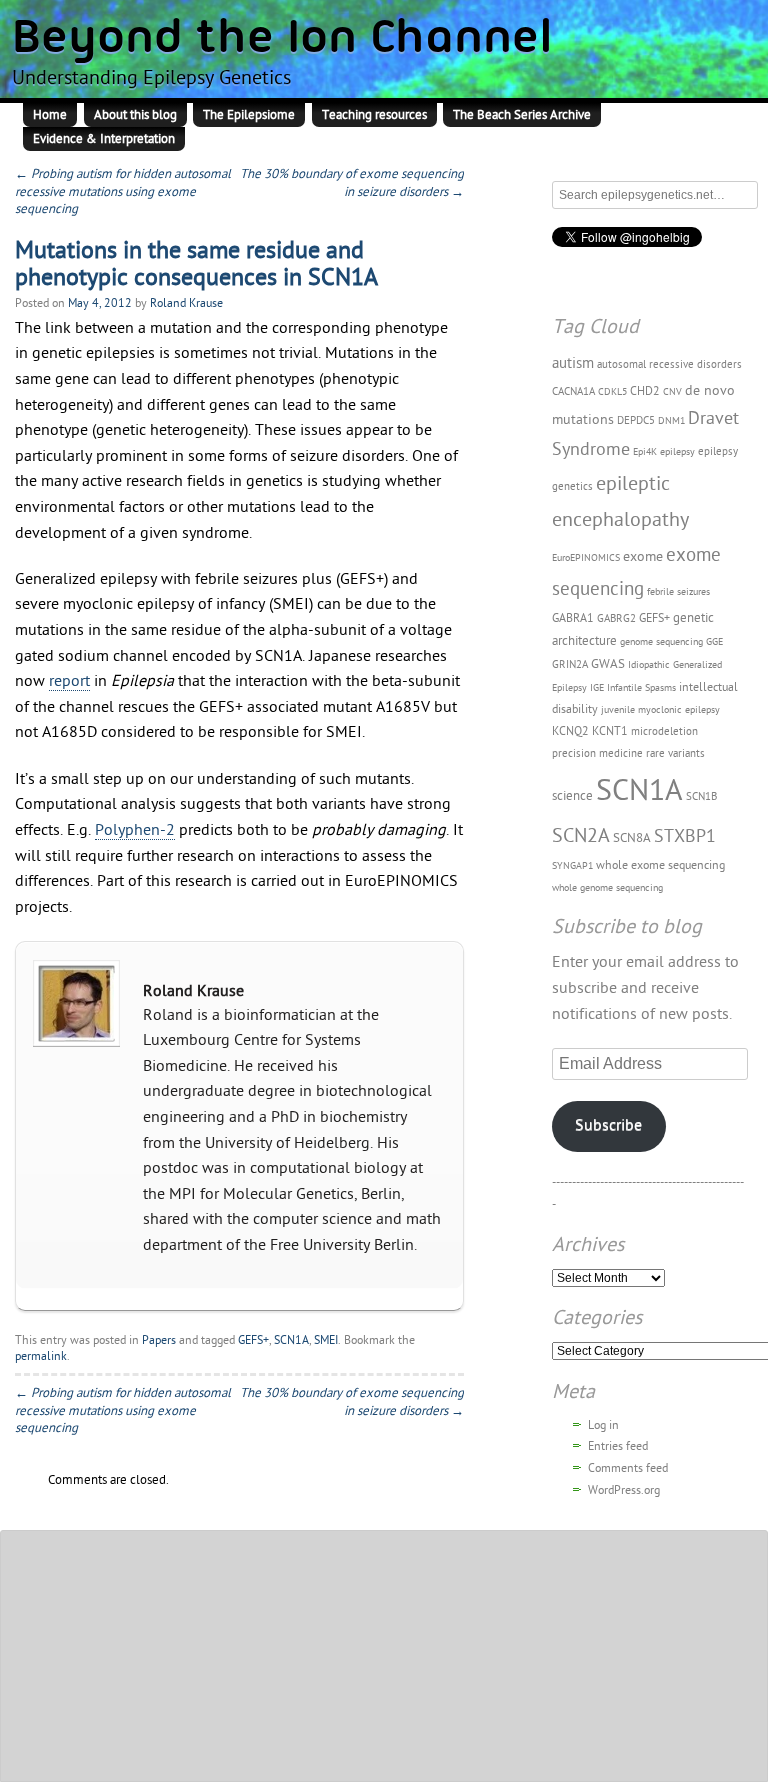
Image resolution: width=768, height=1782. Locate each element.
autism (573, 363)
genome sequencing (661, 642)
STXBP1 (685, 836)
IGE (597, 688)
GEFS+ (253, 1340)
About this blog (135, 115)
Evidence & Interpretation (104, 139)
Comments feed (628, 1468)
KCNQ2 (570, 731)
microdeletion (664, 731)
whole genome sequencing (607, 888)
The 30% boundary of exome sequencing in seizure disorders (352, 183)
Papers (159, 1340)
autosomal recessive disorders (669, 364)
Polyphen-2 (135, 830)
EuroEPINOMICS (586, 558)
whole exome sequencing (660, 865)
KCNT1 (610, 731)
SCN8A (632, 838)
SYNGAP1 (572, 866)
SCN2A (581, 835)
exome (643, 556)
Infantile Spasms (641, 688)
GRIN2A (570, 664)
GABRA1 (573, 618)
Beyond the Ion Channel (282, 39)
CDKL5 (612, 392)
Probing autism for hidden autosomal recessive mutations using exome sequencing (123, 191)
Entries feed (618, 1446)
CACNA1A (573, 391)
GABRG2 (616, 618)
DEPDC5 (636, 420)
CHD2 (645, 391)
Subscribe (608, 1125)
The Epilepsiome (249, 115)
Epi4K (645, 452)
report (69, 681)
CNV (672, 392)
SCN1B (701, 796)
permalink (41, 1356)
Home (50, 115)
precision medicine (597, 753)
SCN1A (291, 1340)
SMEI (326, 1340)
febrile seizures (678, 592)
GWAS (608, 664)
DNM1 (671, 421)
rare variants (675, 753)
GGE (714, 642)
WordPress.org (624, 1490)
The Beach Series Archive (522, 115)
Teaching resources (374, 115)
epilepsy (677, 452)
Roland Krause (186, 303)
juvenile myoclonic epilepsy (660, 710)
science (572, 796)
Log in (603, 1425)
